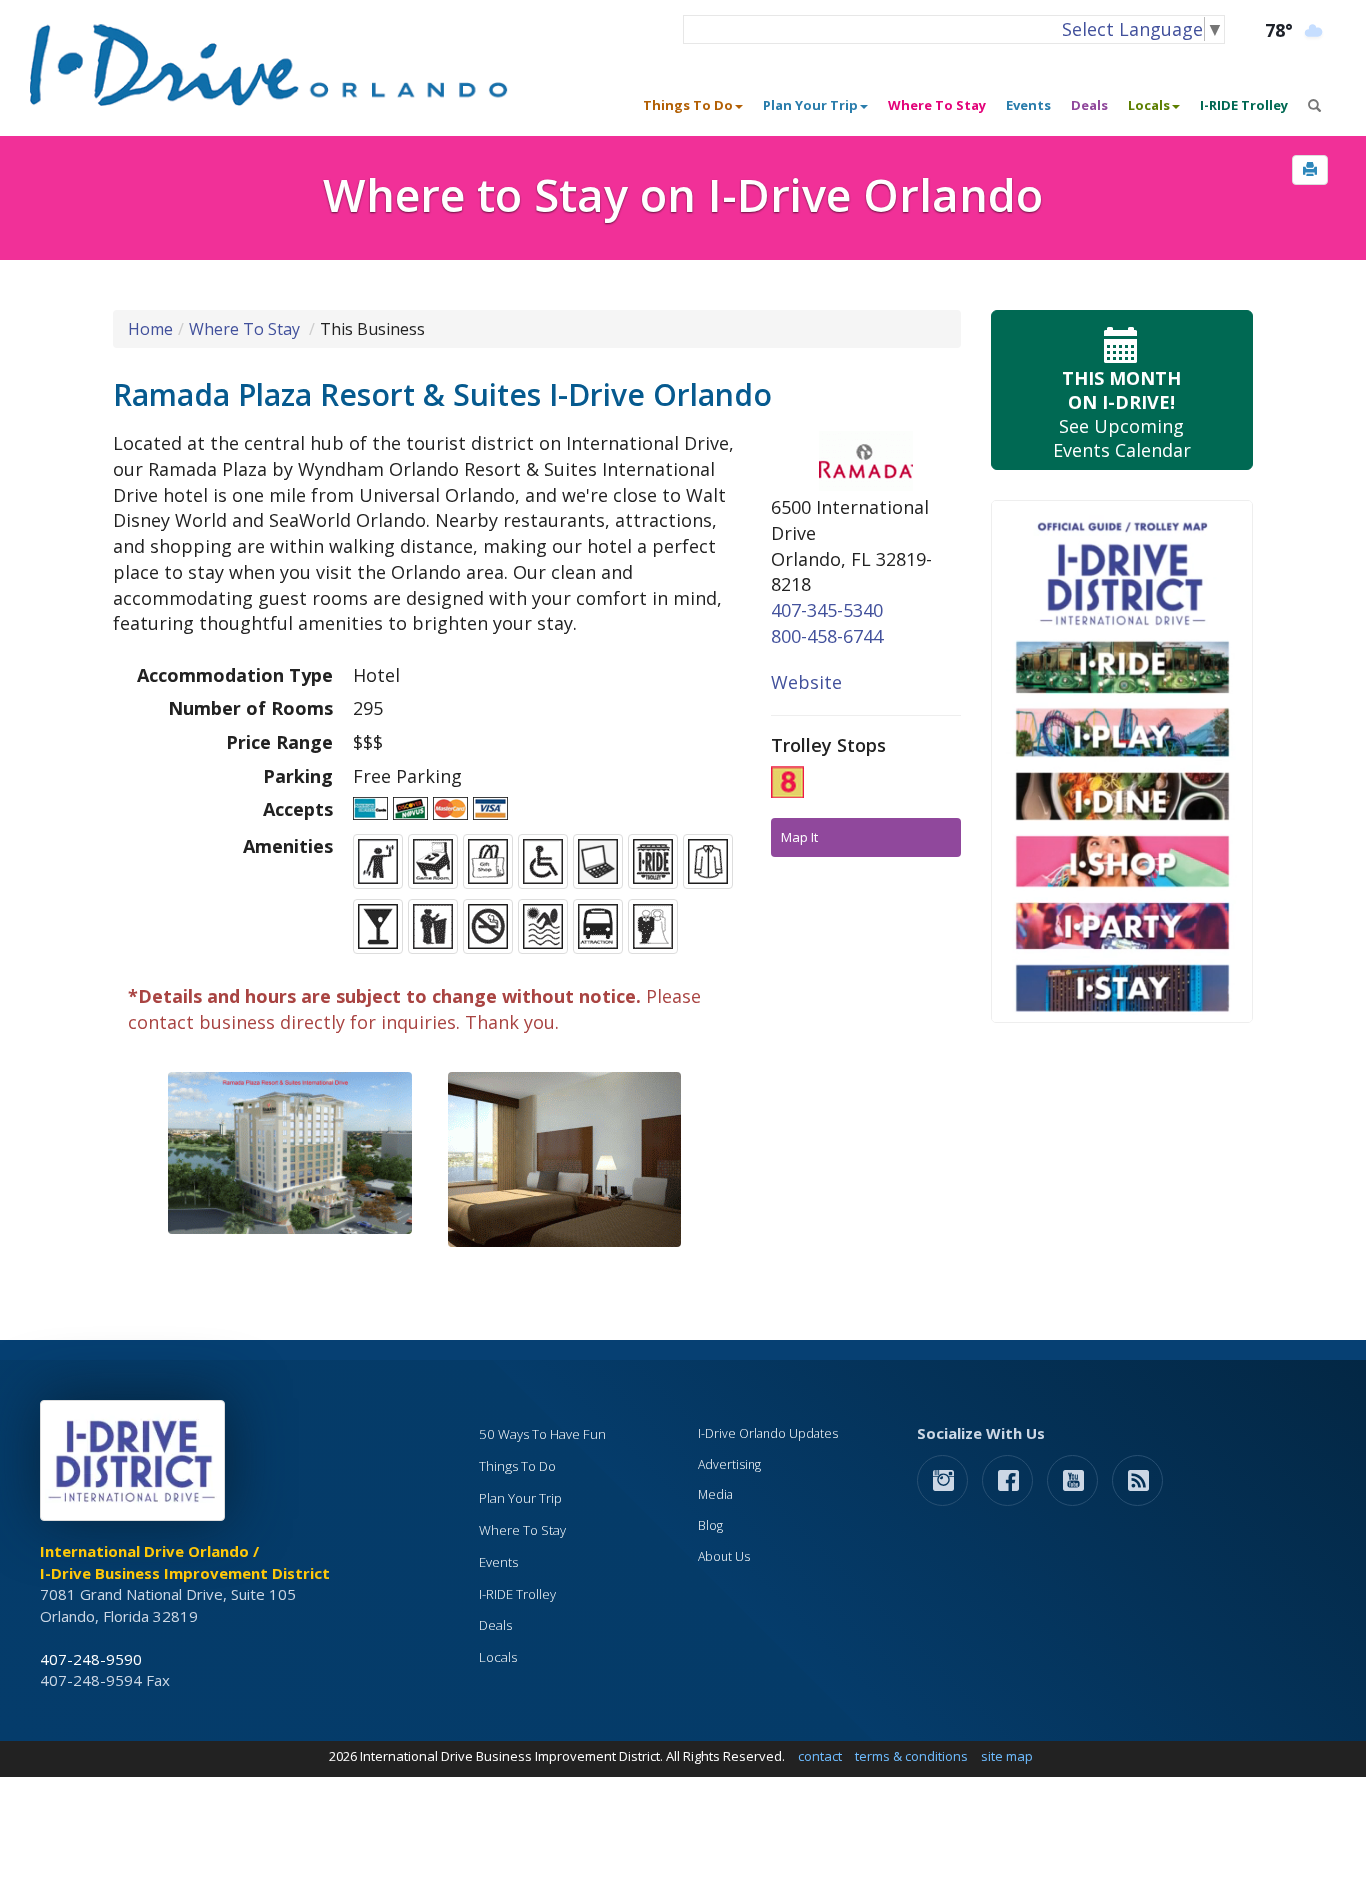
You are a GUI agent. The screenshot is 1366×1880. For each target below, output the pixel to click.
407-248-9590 (91, 1659)
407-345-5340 (827, 610)
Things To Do (517, 1466)
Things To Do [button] (688, 105)
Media (715, 1494)
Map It (799, 837)
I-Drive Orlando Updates (768, 1433)
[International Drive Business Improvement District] (136, 1466)
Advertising (729, 1464)
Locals (498, 1657)
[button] (1310, 170)
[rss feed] (1137, 1479)
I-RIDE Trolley (1244, 105)
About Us (724, 1556)
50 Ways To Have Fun (542, 1434)
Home (150, 329)
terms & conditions (911, 1756)
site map (1007, 1756)
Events (1028, 105)
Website (806, 682)
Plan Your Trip (520, 1498)
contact (820, 1756)
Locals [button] (1149, 105)
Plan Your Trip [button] (810, 105)
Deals (1089, 105)
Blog (710, 1525)
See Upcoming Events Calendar (1122, 414)
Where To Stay (937, 105)
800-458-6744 (827, 636)
